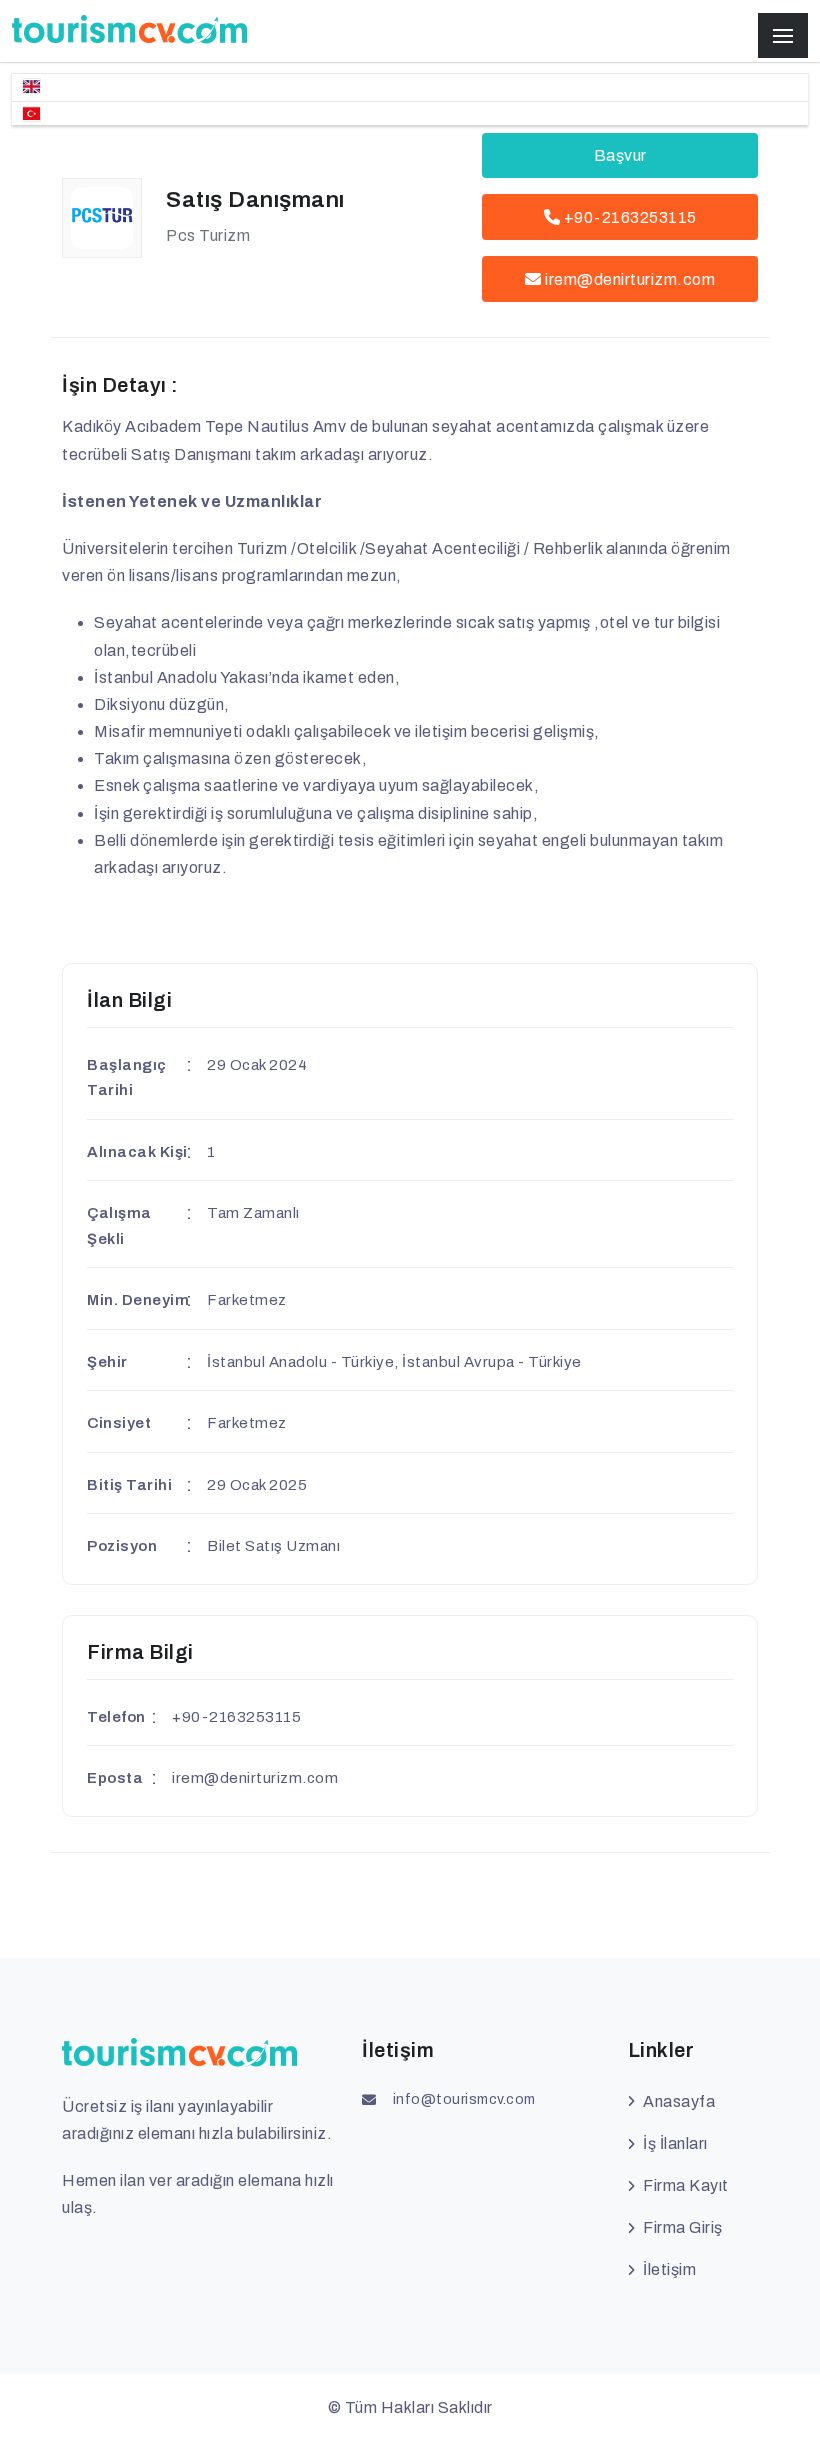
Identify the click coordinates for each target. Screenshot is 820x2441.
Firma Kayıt (686, 2185)
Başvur (620, 155)
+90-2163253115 (628, 217)
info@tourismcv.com (464, 2099)
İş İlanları (675, 2143)
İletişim (669, 2269)
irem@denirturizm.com (630, 279)
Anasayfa (679, 2101)
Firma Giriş (683, 2227)
